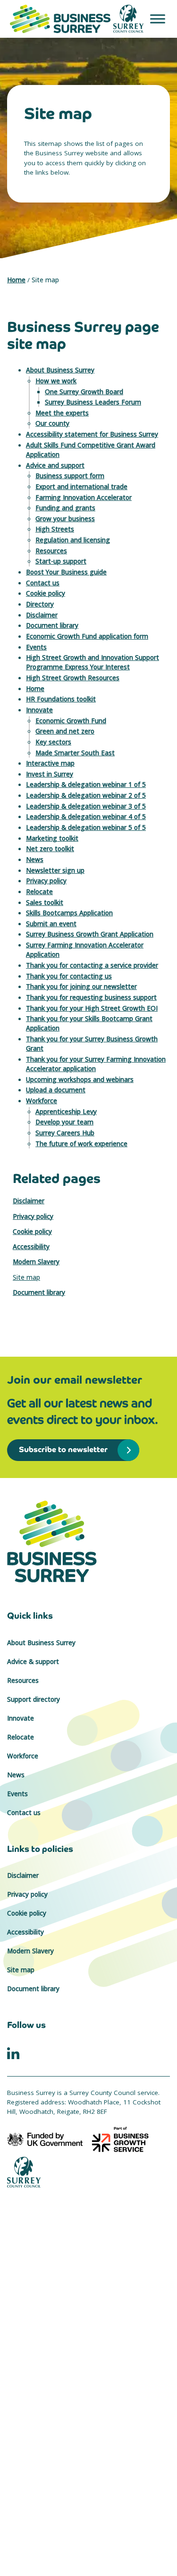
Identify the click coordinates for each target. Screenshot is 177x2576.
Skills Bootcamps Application (69, 913)
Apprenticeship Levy (66, 1112)
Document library (52, 625)
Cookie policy (46, 593)
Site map (26, 1277)
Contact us (43, 583)
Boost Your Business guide (66, 572)
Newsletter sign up (55, 870)
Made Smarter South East (75, 753)
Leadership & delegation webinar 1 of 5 (86, 785)
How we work (56, 381)
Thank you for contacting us (69, 976)
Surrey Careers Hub (65, 1133)
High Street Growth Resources (73, 678)
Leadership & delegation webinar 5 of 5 (86, 828)
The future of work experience (81, 1144)
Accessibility (31, 1247)
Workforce (42, 1101)
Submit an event (51, 924)
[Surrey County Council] (24, 2171)
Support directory (34, 1699)
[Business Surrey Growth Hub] (88, 1541)
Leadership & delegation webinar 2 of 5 (86, 795)
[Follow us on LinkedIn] (13, 2052)
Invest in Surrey (50, 774)
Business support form (70, 476)
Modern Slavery (36, 1262)
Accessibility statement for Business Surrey (92, 434)
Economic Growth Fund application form (87, 636)
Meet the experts (62, 413)
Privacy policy (46, 881)
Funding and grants (65, 508)
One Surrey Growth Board (84, 392)
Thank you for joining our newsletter (81, 987)
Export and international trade (81, 487)
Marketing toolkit (52, 838)
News (35, 860)
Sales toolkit (45, 903)
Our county (52, 423)
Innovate (39, 710)
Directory (40, 604)
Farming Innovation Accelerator (84, 498)
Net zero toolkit (50, 849)
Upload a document (56, 1090)
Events (36, 647)
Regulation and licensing (73, 540)
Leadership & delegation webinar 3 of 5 (86, 806)
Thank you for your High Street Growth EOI (92, 1008)
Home (16, 280)
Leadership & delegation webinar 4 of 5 (86, 817)
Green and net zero (65, 731)
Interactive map (50, 763)
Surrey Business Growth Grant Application (90, 934)
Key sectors (53, 742)
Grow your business (65, 519)
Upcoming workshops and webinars (80, 1080)
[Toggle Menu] (158, 19)
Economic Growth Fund (71, 721)
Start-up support (61, 561)
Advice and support (55, 465)
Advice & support (33, 1662)
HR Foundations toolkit (61, 699)
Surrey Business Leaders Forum (93, 402)
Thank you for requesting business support (91, 997)
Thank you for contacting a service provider (92, 965)
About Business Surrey (60, 370)
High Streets (55, 529)
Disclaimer (42, 615)
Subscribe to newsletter (58, 1449)
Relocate (39, 892)
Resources (51, 551)
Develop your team (64, 1122)
